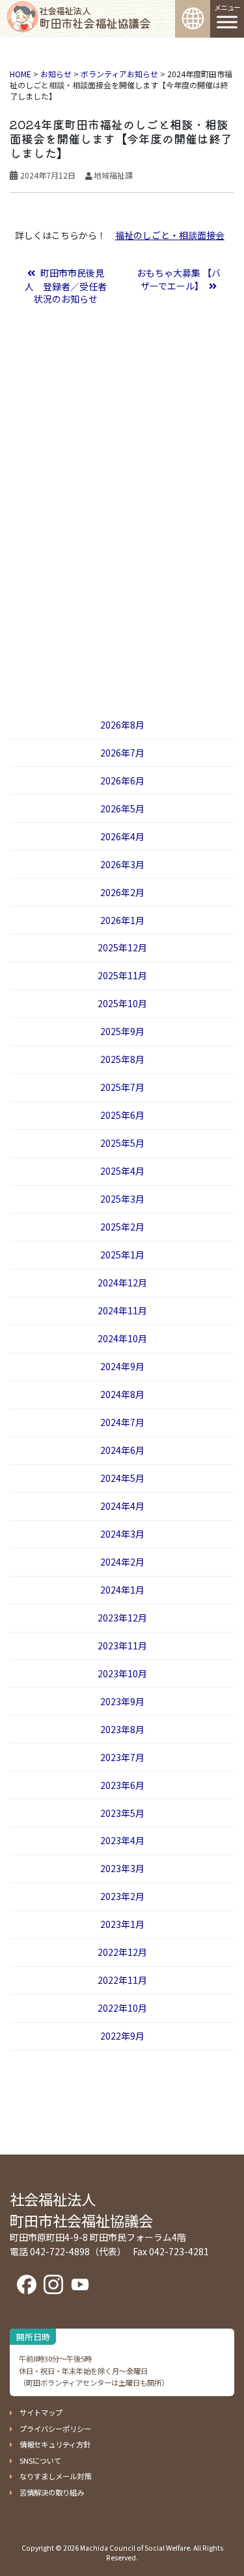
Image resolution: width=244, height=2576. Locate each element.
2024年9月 (122, 1366)
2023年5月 (122, 1813)
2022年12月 (122, 1952)
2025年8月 (122, 1059)
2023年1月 (122, 1924)
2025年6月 (122, 1115)
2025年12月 (122, 947)
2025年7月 (122, 1087)
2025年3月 (122, 1199)
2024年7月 (122, 1422)
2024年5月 (122, 1478)
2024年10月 (122, 1338)
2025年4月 (122, 1171)
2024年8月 (122, 1394)
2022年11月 (122, 1980)
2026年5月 (122, 808)
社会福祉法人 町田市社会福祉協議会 (81, 2209)
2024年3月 (122, 1534)
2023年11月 (122, 1645)
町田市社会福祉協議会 (95, 18)
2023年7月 (122, 1757)
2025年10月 (122, 1003)
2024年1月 (122, 1590)
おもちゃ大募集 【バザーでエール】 (179, 279)
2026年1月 (122, 920)
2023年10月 (122, 1673)
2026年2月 (122, 892)
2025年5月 (122, 1143)
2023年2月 (122, 1896)
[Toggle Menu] (227, 22)
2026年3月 (122, 864)
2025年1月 (122, 1255)
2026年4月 (122, 836)
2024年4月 (122, 1506)
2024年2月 (122, 1562)
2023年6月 (122, 1785)
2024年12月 (122, 1282)
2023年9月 (122, 1701)
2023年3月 (122, 1868)
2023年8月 (122, 1729)
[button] (36, 2412)
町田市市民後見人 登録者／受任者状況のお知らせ (66, 286)
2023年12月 (122, 1618)
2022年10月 (122, 2008)
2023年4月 (122, 1840)
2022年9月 (122, 2036)
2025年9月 (122, 1031)
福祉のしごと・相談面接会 (170, 235)
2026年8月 (122, 725)
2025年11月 (122, 975)
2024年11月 (122, 1310)
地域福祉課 (113, 175)
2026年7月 (122, 753)
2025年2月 (122, 1227)
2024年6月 (122, 1450)
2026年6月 (122, 781)
